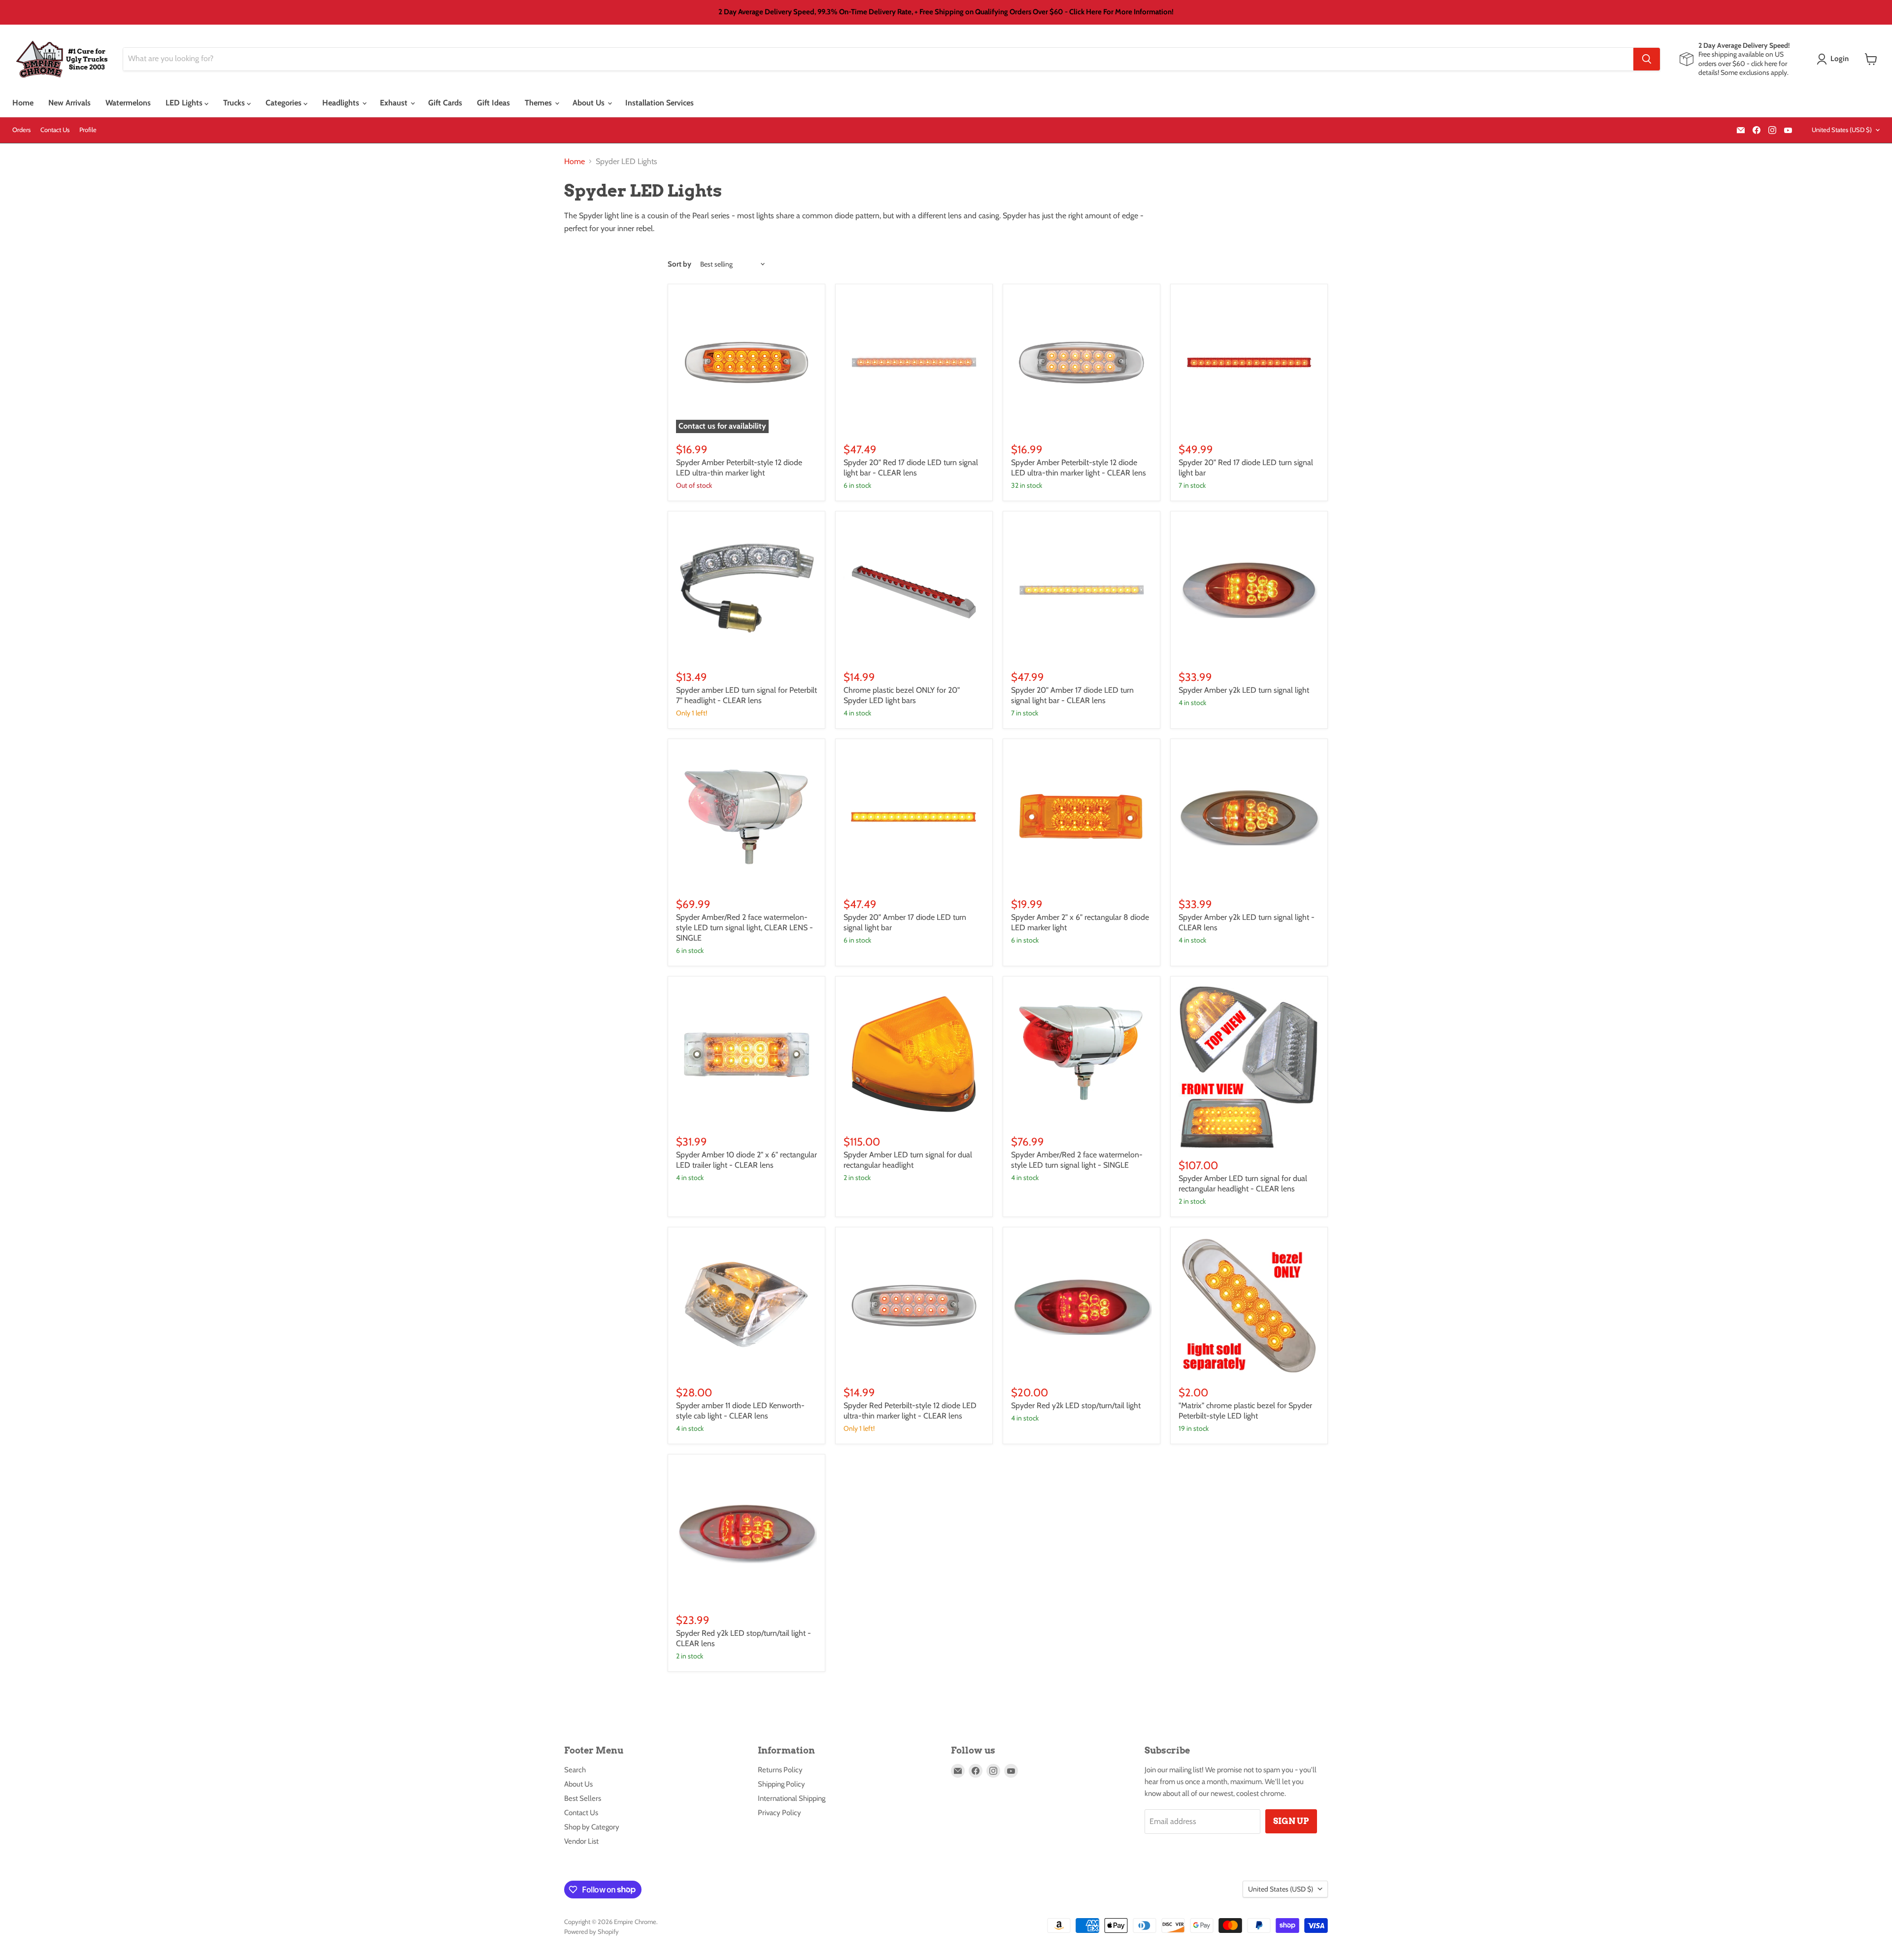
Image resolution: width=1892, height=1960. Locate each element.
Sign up (1291, 1821)
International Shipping (792, 1798)
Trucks (235, 103)
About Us (590, 103)
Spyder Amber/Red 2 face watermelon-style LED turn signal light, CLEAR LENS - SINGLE (744, 928)
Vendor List (581, 1841)
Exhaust (395, 103)
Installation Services (659, 103)
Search (575, 1770)
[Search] (1647, 59)
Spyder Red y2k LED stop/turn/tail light (1076, 1405)
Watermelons (128, 103)
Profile (88, 130)
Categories (285, 103)
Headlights (342, 103)
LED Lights (185, 103)
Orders (21, 130)
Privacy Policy (779, 1813)
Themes (539, 103)
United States (1842, 130)
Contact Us (55, 130)
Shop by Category (592, 1827)
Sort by (679, 264)
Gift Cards (445, 103)
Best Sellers (583, 1798)
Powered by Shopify (591, 1931)
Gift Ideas (493, 103)
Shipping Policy (781, 1784)
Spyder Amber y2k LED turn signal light (1244, 690)
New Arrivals (69, 103)
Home (23, 103)
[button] (1835, 59)
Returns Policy (780, 1770)
